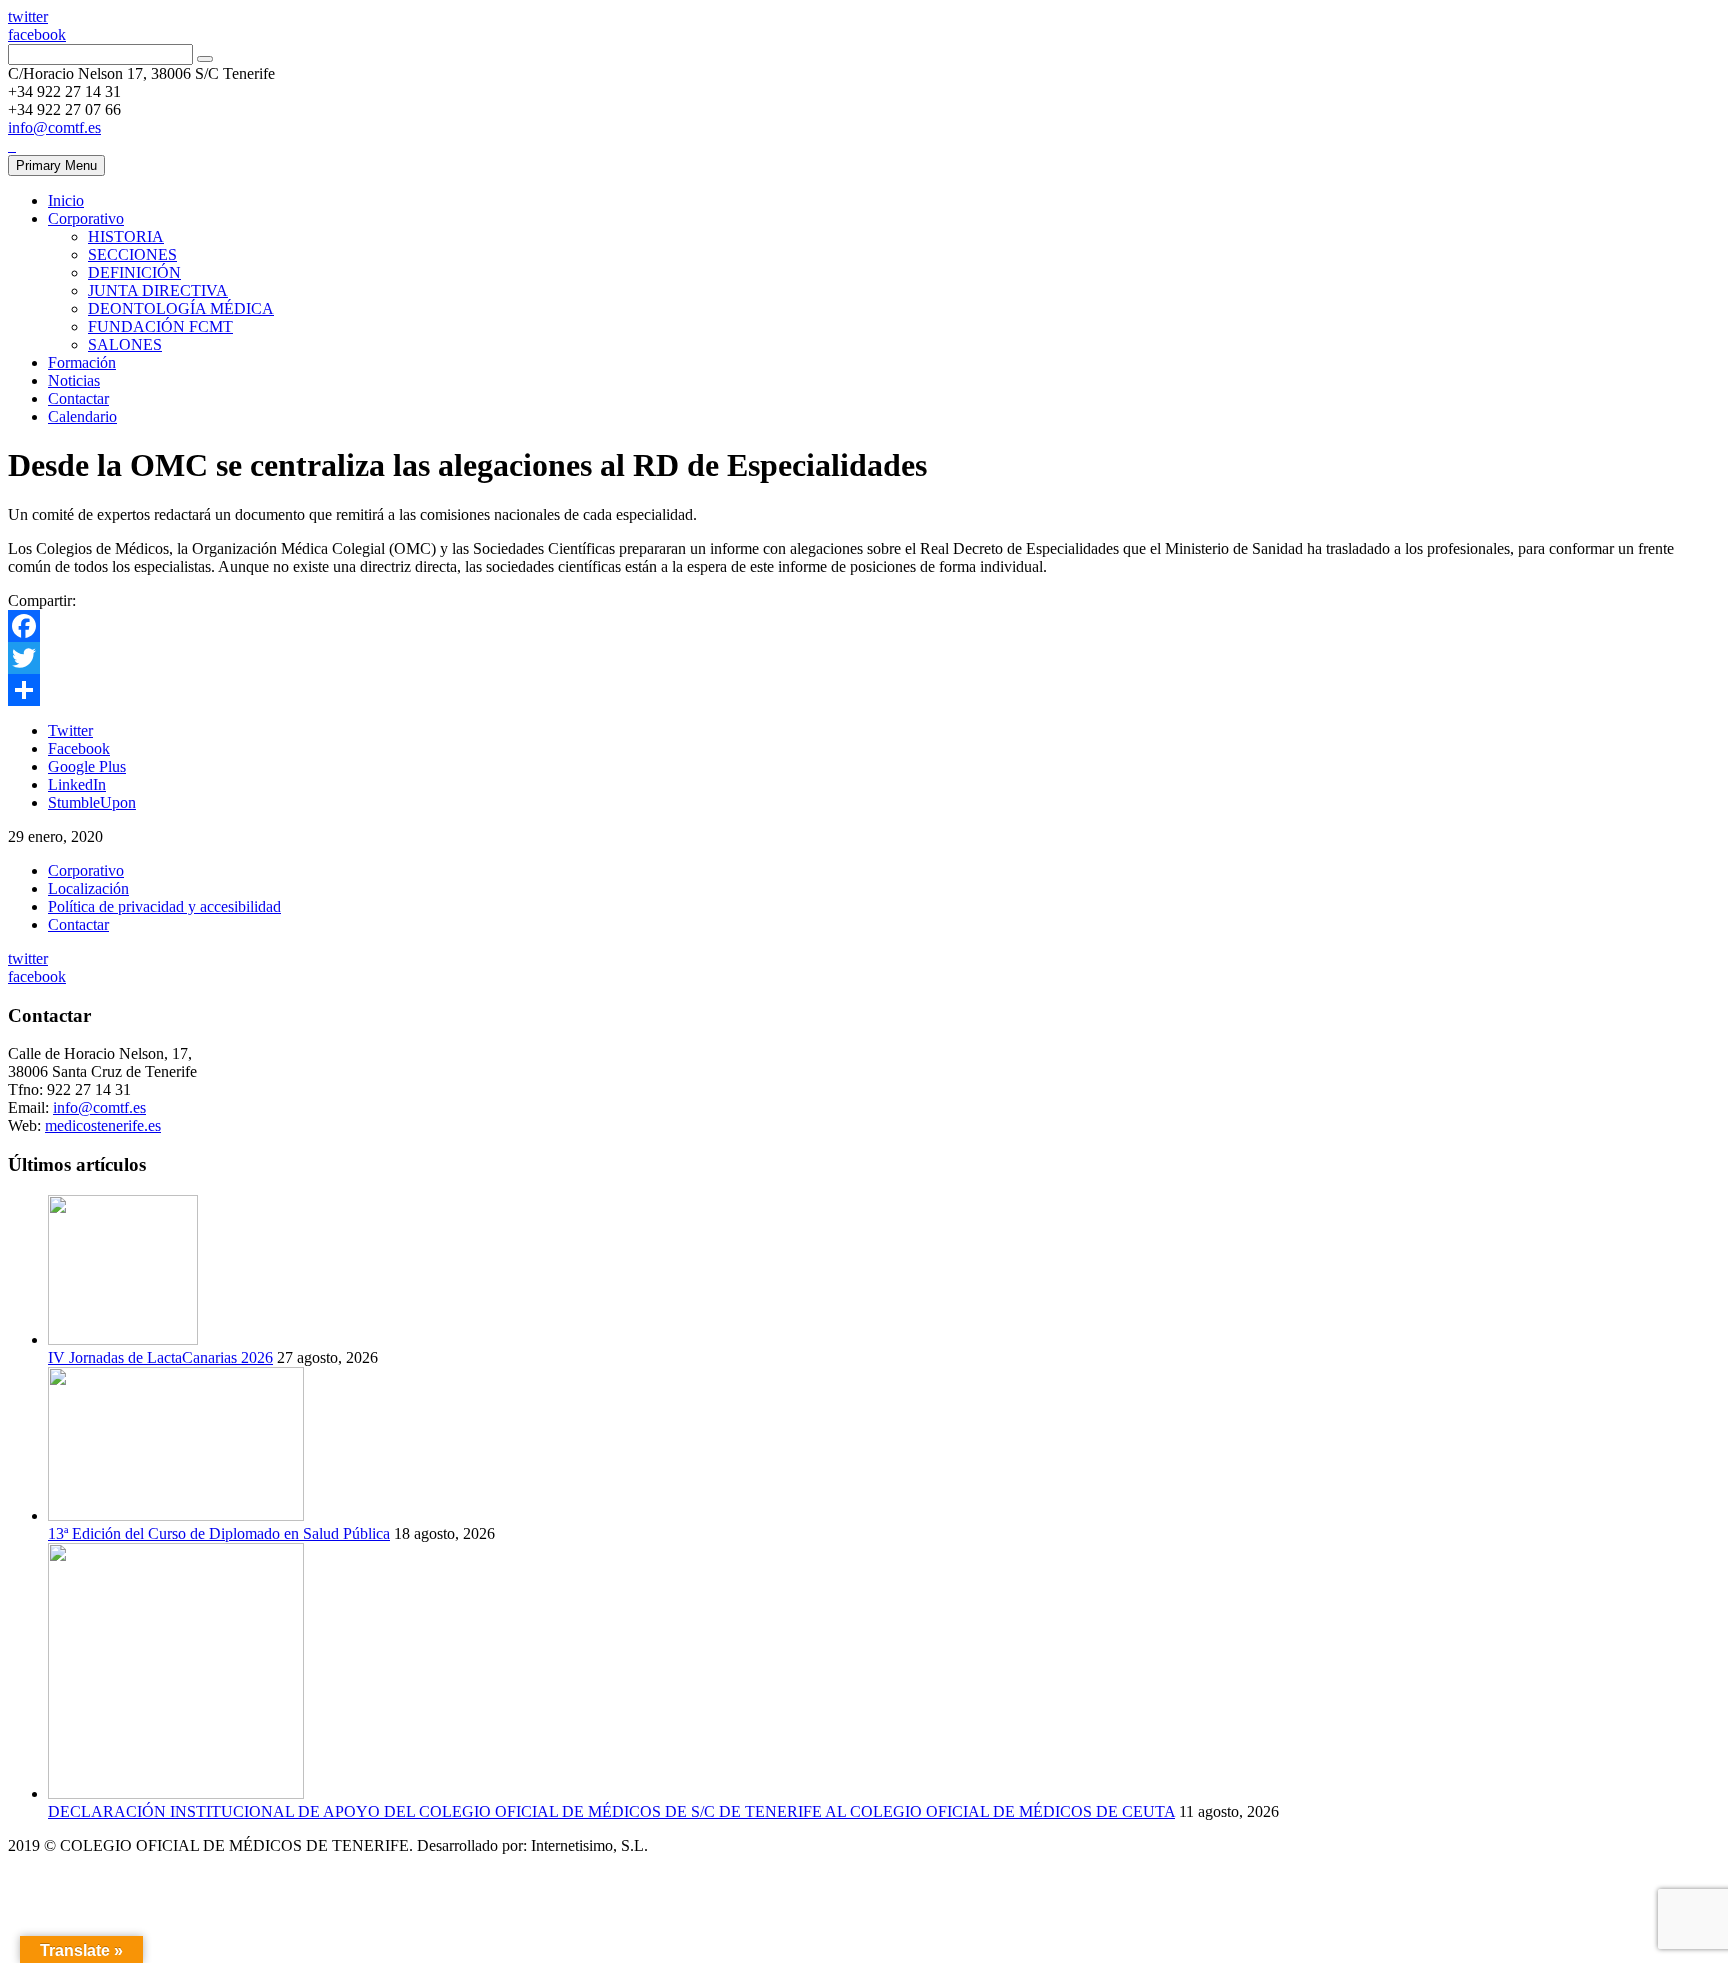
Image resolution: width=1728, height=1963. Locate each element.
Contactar (78, 398)
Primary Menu (56, 165)
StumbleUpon (92, 802)
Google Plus (87, 766)
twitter (28, 16)
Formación (82, 362)
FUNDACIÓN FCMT (160, 326)
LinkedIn (77, 784)
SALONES (125, 344)
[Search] (205, 59)
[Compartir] (864, 690)
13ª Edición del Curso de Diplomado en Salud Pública (219, 1533)
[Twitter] (864, 658)
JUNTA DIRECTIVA (158, 290)
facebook (37, 34)
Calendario (82, 416)
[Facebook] (864, 626)
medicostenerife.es (103, 1125)
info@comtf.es (54, 127)
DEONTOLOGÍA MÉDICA (181, 308)
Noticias (74, 380)
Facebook (79, 748)
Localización (88, 888)
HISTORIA (126, 236)
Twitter (70, 730)
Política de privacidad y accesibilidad (164, 906)
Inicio (66, 200)
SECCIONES (132, 254)
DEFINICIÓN (134, 272)
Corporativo (86, 218)
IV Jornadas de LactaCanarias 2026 (160, 1357)
